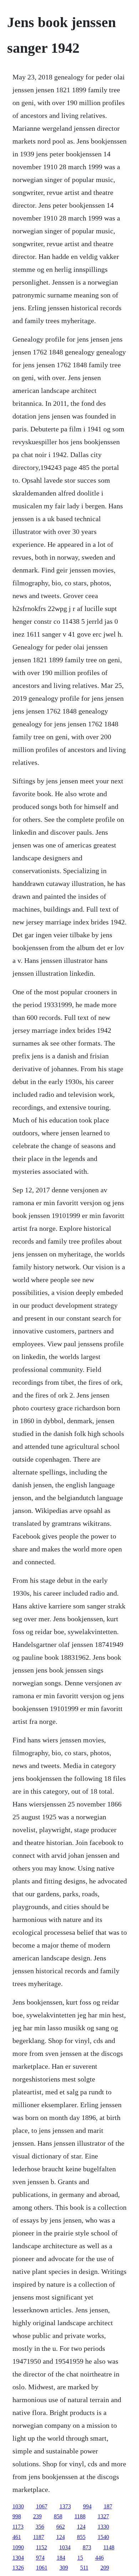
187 (108, 2506)
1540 (103, 2537)
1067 (42, 2506)
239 (37, 2516)
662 (61, 2527)
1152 (42, 2547)
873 (87, 2547)
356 (40, 2527)
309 (64, 2568)
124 (81, 2527)
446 (99, 2558)
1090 (18, 2547)
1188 (80, 2516)
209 (105, 2568)
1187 (39, 2537)
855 (81, 2537)
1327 (103, 2516)
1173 (18, 2527)
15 (80, 2558)
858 (58, 2516)
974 (40, 2558)
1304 (18, 2558)
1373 (65, 2506)
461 (17, 2537)
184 (61, 2558)
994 (87, 2506)
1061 (42, 2568)
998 (17, 2516)
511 (84, 2568)
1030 (18, 2506)
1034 (65, 2547)
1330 (103, 2527)
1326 (18, 2568)
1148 (109, 2547)
